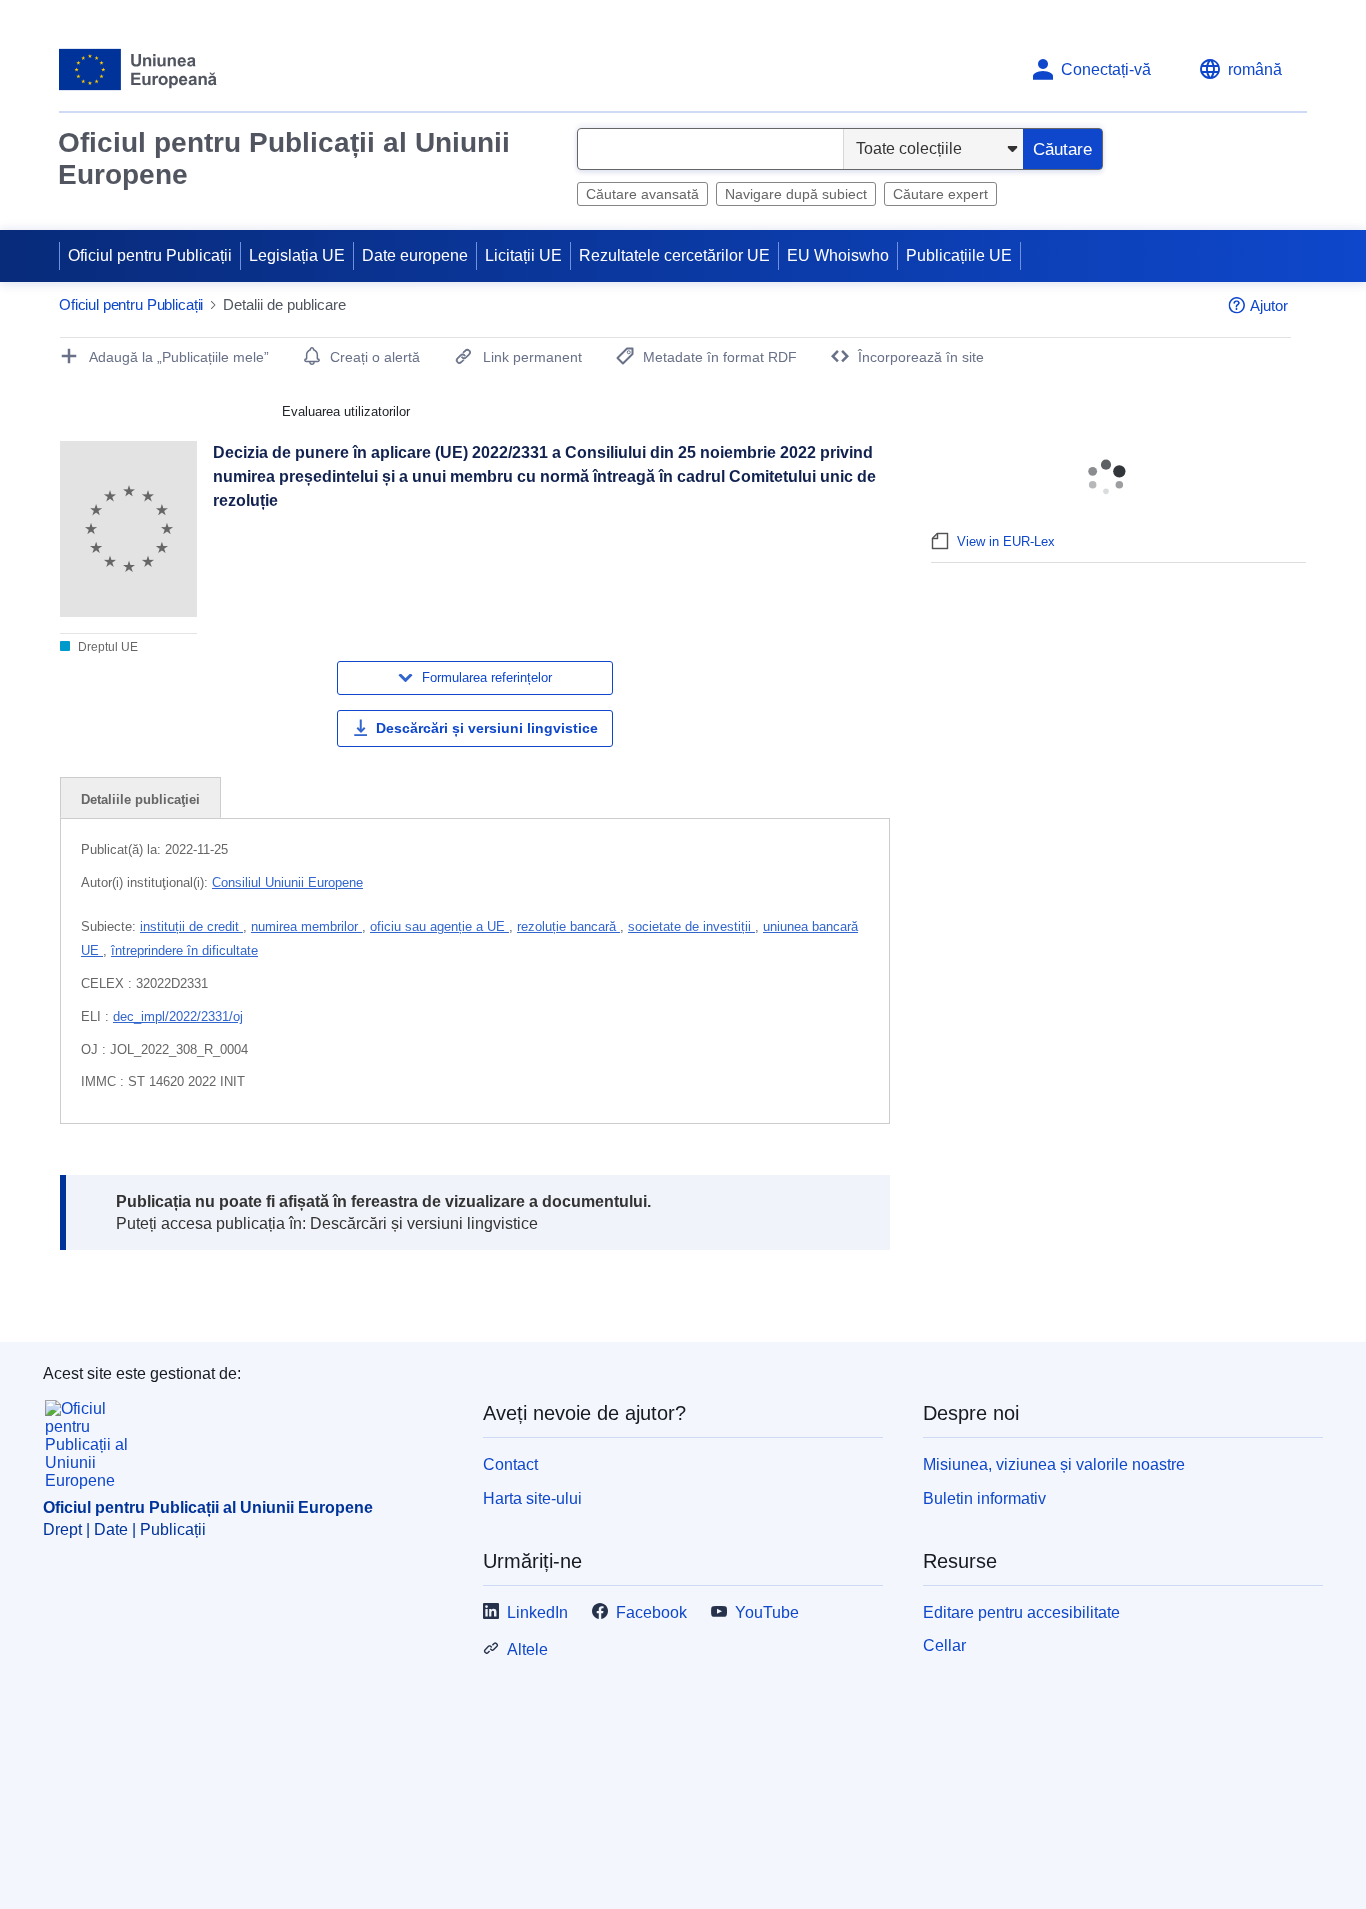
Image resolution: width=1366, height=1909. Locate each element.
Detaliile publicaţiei (140, 799)
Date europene (415, 255)
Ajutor (1269, 305)
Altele (527, 1649)
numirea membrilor (306, 926)
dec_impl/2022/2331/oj (178, 1016)
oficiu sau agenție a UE (439, 926)
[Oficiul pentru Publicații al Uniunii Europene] (138, 69)
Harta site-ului (532, 1498)
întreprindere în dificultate (184, 950)
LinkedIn (537, 1612)
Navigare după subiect (796, 194)
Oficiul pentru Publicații (150, 255)
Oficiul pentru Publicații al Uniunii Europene (284, 158)
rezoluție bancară (568, 926)
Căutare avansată (642, 194)
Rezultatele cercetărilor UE (674, 255)
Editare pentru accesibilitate (1021, 1612)
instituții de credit (191, 926)
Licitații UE (523, 255)
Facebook (651, 1612)
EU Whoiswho (838, 255)
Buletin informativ (984, 1498)
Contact (510, 1464)
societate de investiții (691, 926)
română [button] (1255, 69)
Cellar (944, 1645)
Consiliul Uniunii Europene (287, 882)
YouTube (767, 1612)
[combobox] (710, 149)
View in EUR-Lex (1006, 541)
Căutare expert (940, 194)
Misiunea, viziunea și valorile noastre (1054, 1464)
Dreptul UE (106, 647)
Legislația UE (297, 255)
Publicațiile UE (959, 255)
